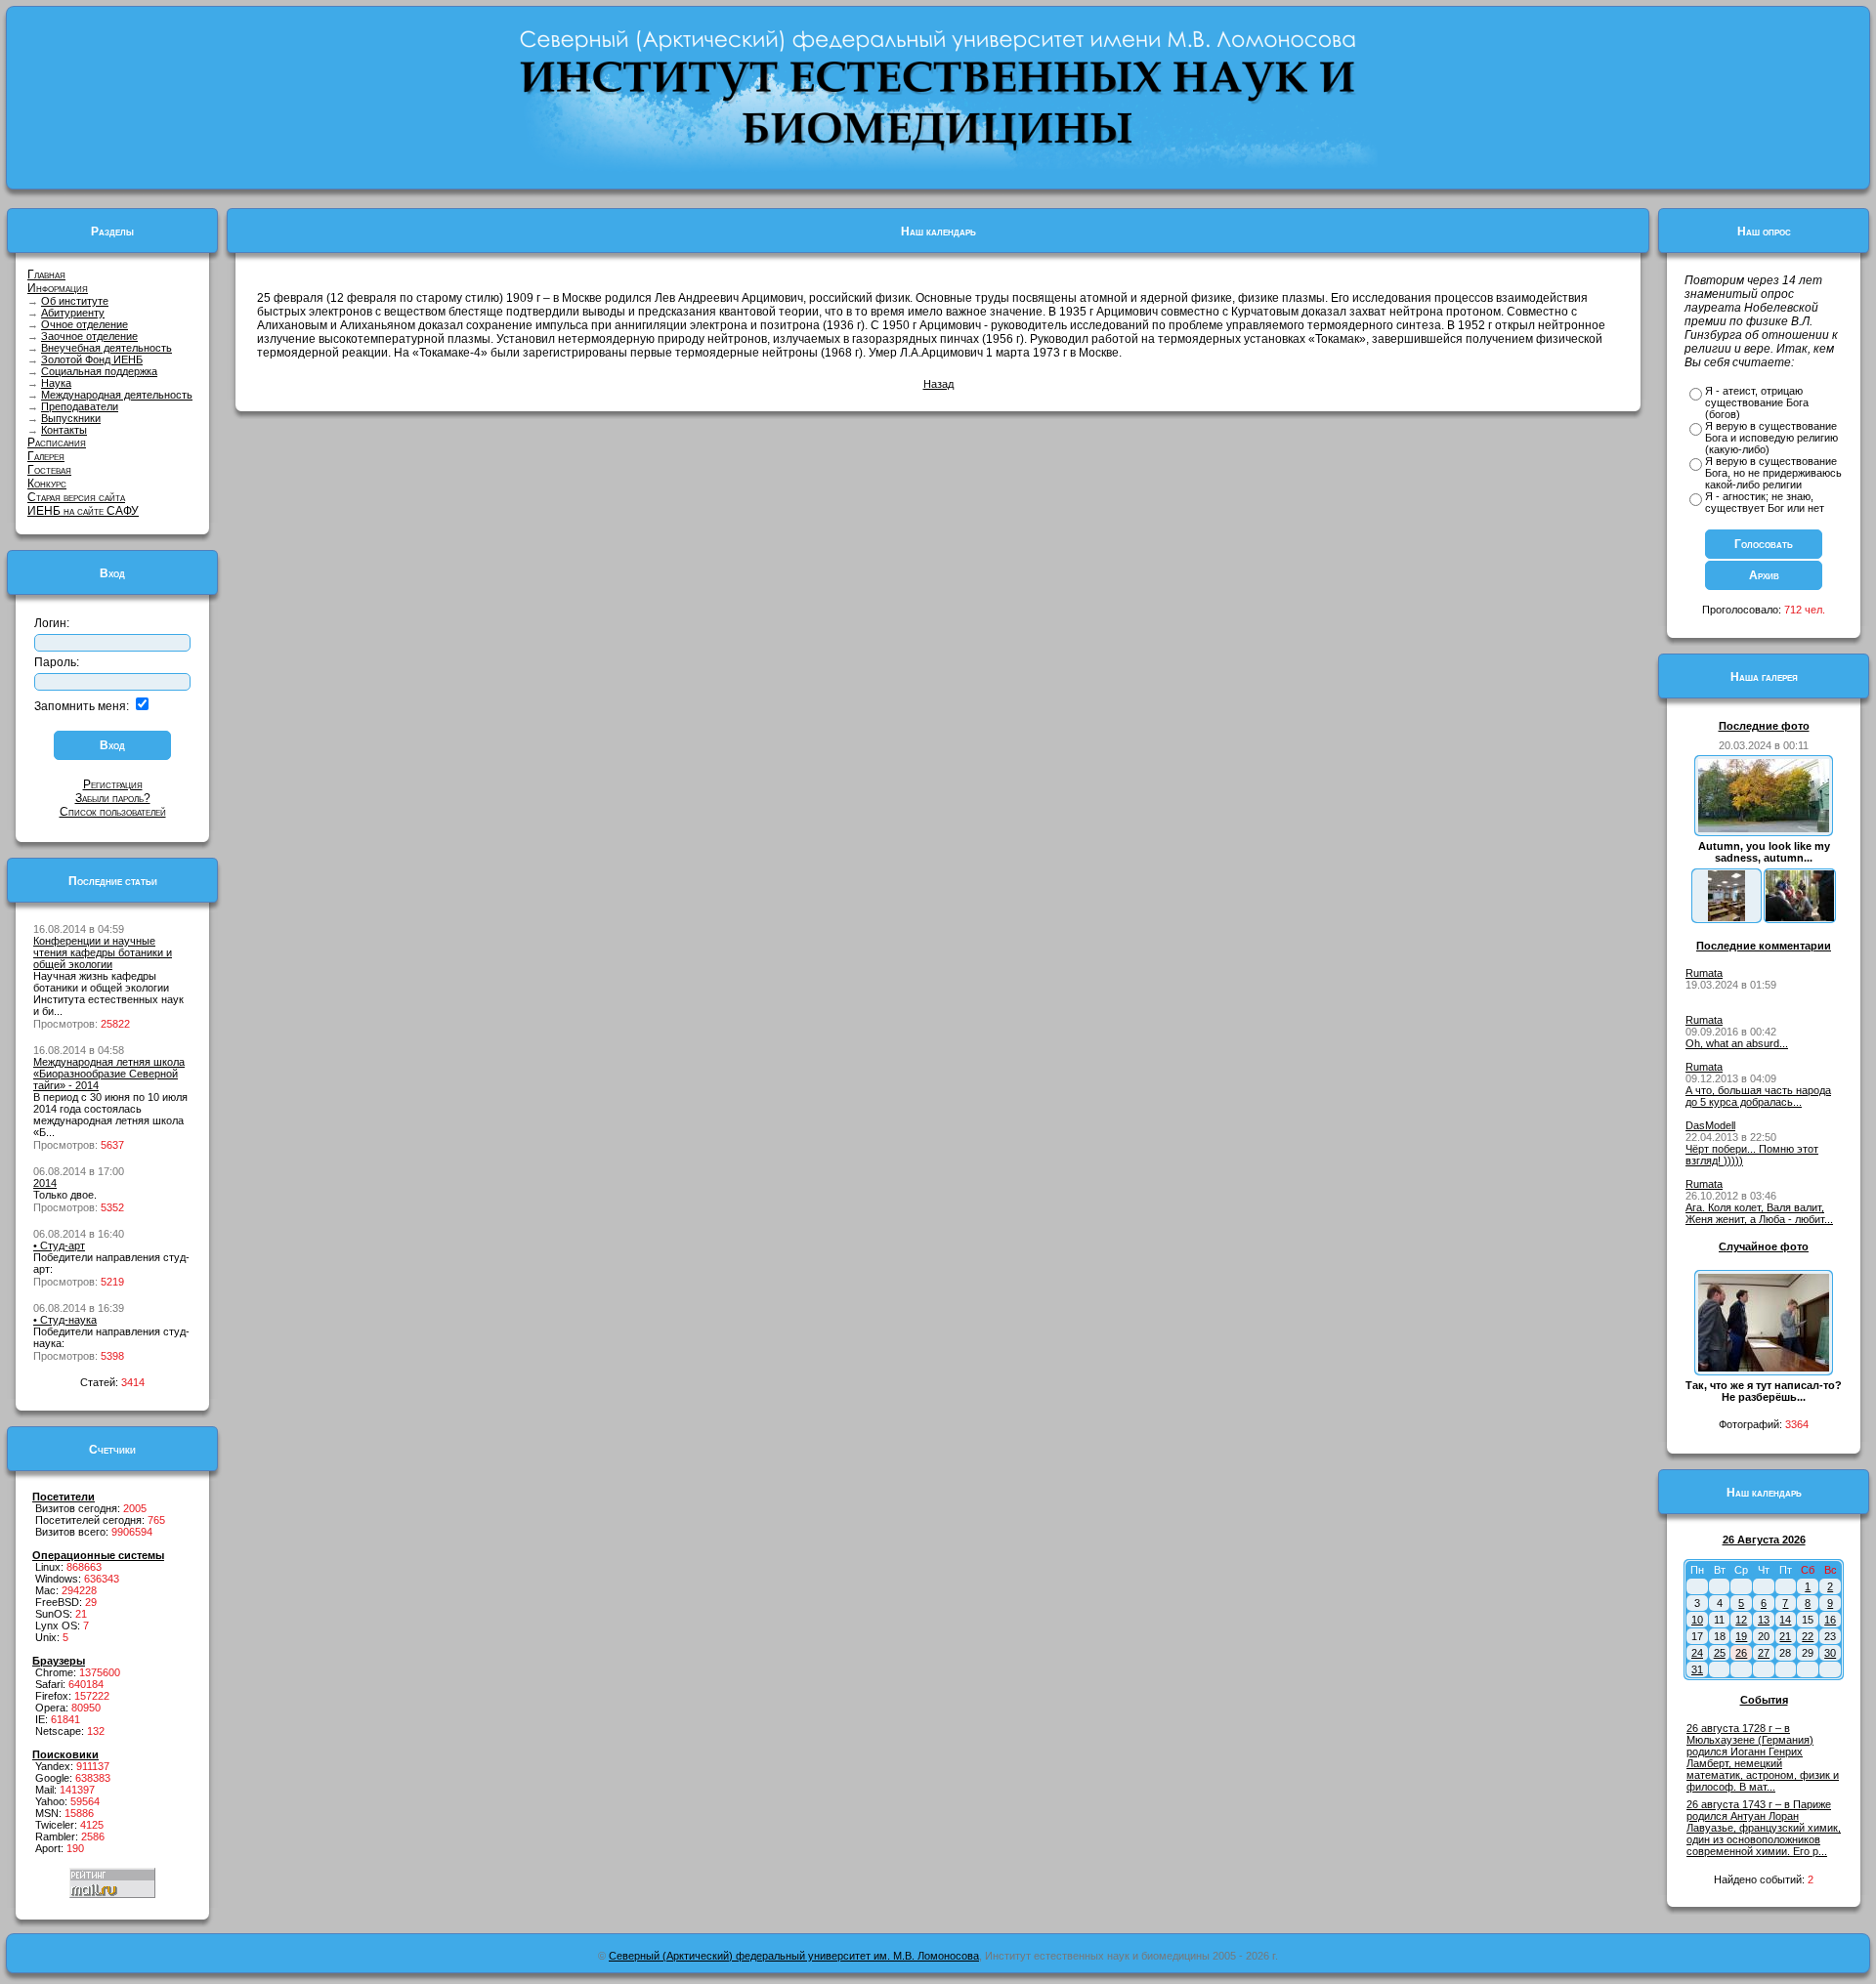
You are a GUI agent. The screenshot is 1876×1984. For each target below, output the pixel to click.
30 (1830, 1653)
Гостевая (49, 470)
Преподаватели (80, 406)
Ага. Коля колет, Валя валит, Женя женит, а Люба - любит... (1759, 1213)
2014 (45, 1183)
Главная (46, 274)
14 (1785, 1620)
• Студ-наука (65, 1320)
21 (1785, 1636)
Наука (56, 383)
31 (1697, 1669)
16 (1830, 1620)
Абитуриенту (73, 313)
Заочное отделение (89, 336)
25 (1720, 1653)
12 (1741, 1620)
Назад (938, 384)
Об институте (75, 301)
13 (1764, 1620)
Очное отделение (85, 324)
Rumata (1704, 973)
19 (1741, 1636)
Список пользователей (113, 812)
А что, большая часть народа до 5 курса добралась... (1758, 1096)
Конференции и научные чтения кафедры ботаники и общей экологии (103, 952)
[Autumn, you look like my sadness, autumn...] (1764, 828)
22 (1808, 1636)
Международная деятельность (117, 395)
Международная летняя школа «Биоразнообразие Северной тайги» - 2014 (109, 1074)
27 (1764, 1653)
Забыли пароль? (113, 798)
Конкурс (47, 484)
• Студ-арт (59, 1245)
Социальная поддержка (99, 371)
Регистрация (113, 784)
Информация (58, 288)
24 (1697, 1653)
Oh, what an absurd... (1737, 1043)
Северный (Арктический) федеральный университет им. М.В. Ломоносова (794, 1956)
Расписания (57, 443)
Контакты (64, 430)
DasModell (1710, 1125)
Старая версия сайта (76, 497)
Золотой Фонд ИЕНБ (92, 359)
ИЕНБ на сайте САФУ (83, 511)
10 (1697, 1620)
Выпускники (71, 418)
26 (1741, 1653)
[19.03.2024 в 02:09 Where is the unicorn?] (1727, 917)
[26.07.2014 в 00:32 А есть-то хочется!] (1800, 917)
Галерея (46, 456)
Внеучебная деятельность (107, 348)
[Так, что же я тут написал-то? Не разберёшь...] (1764, 1368)
